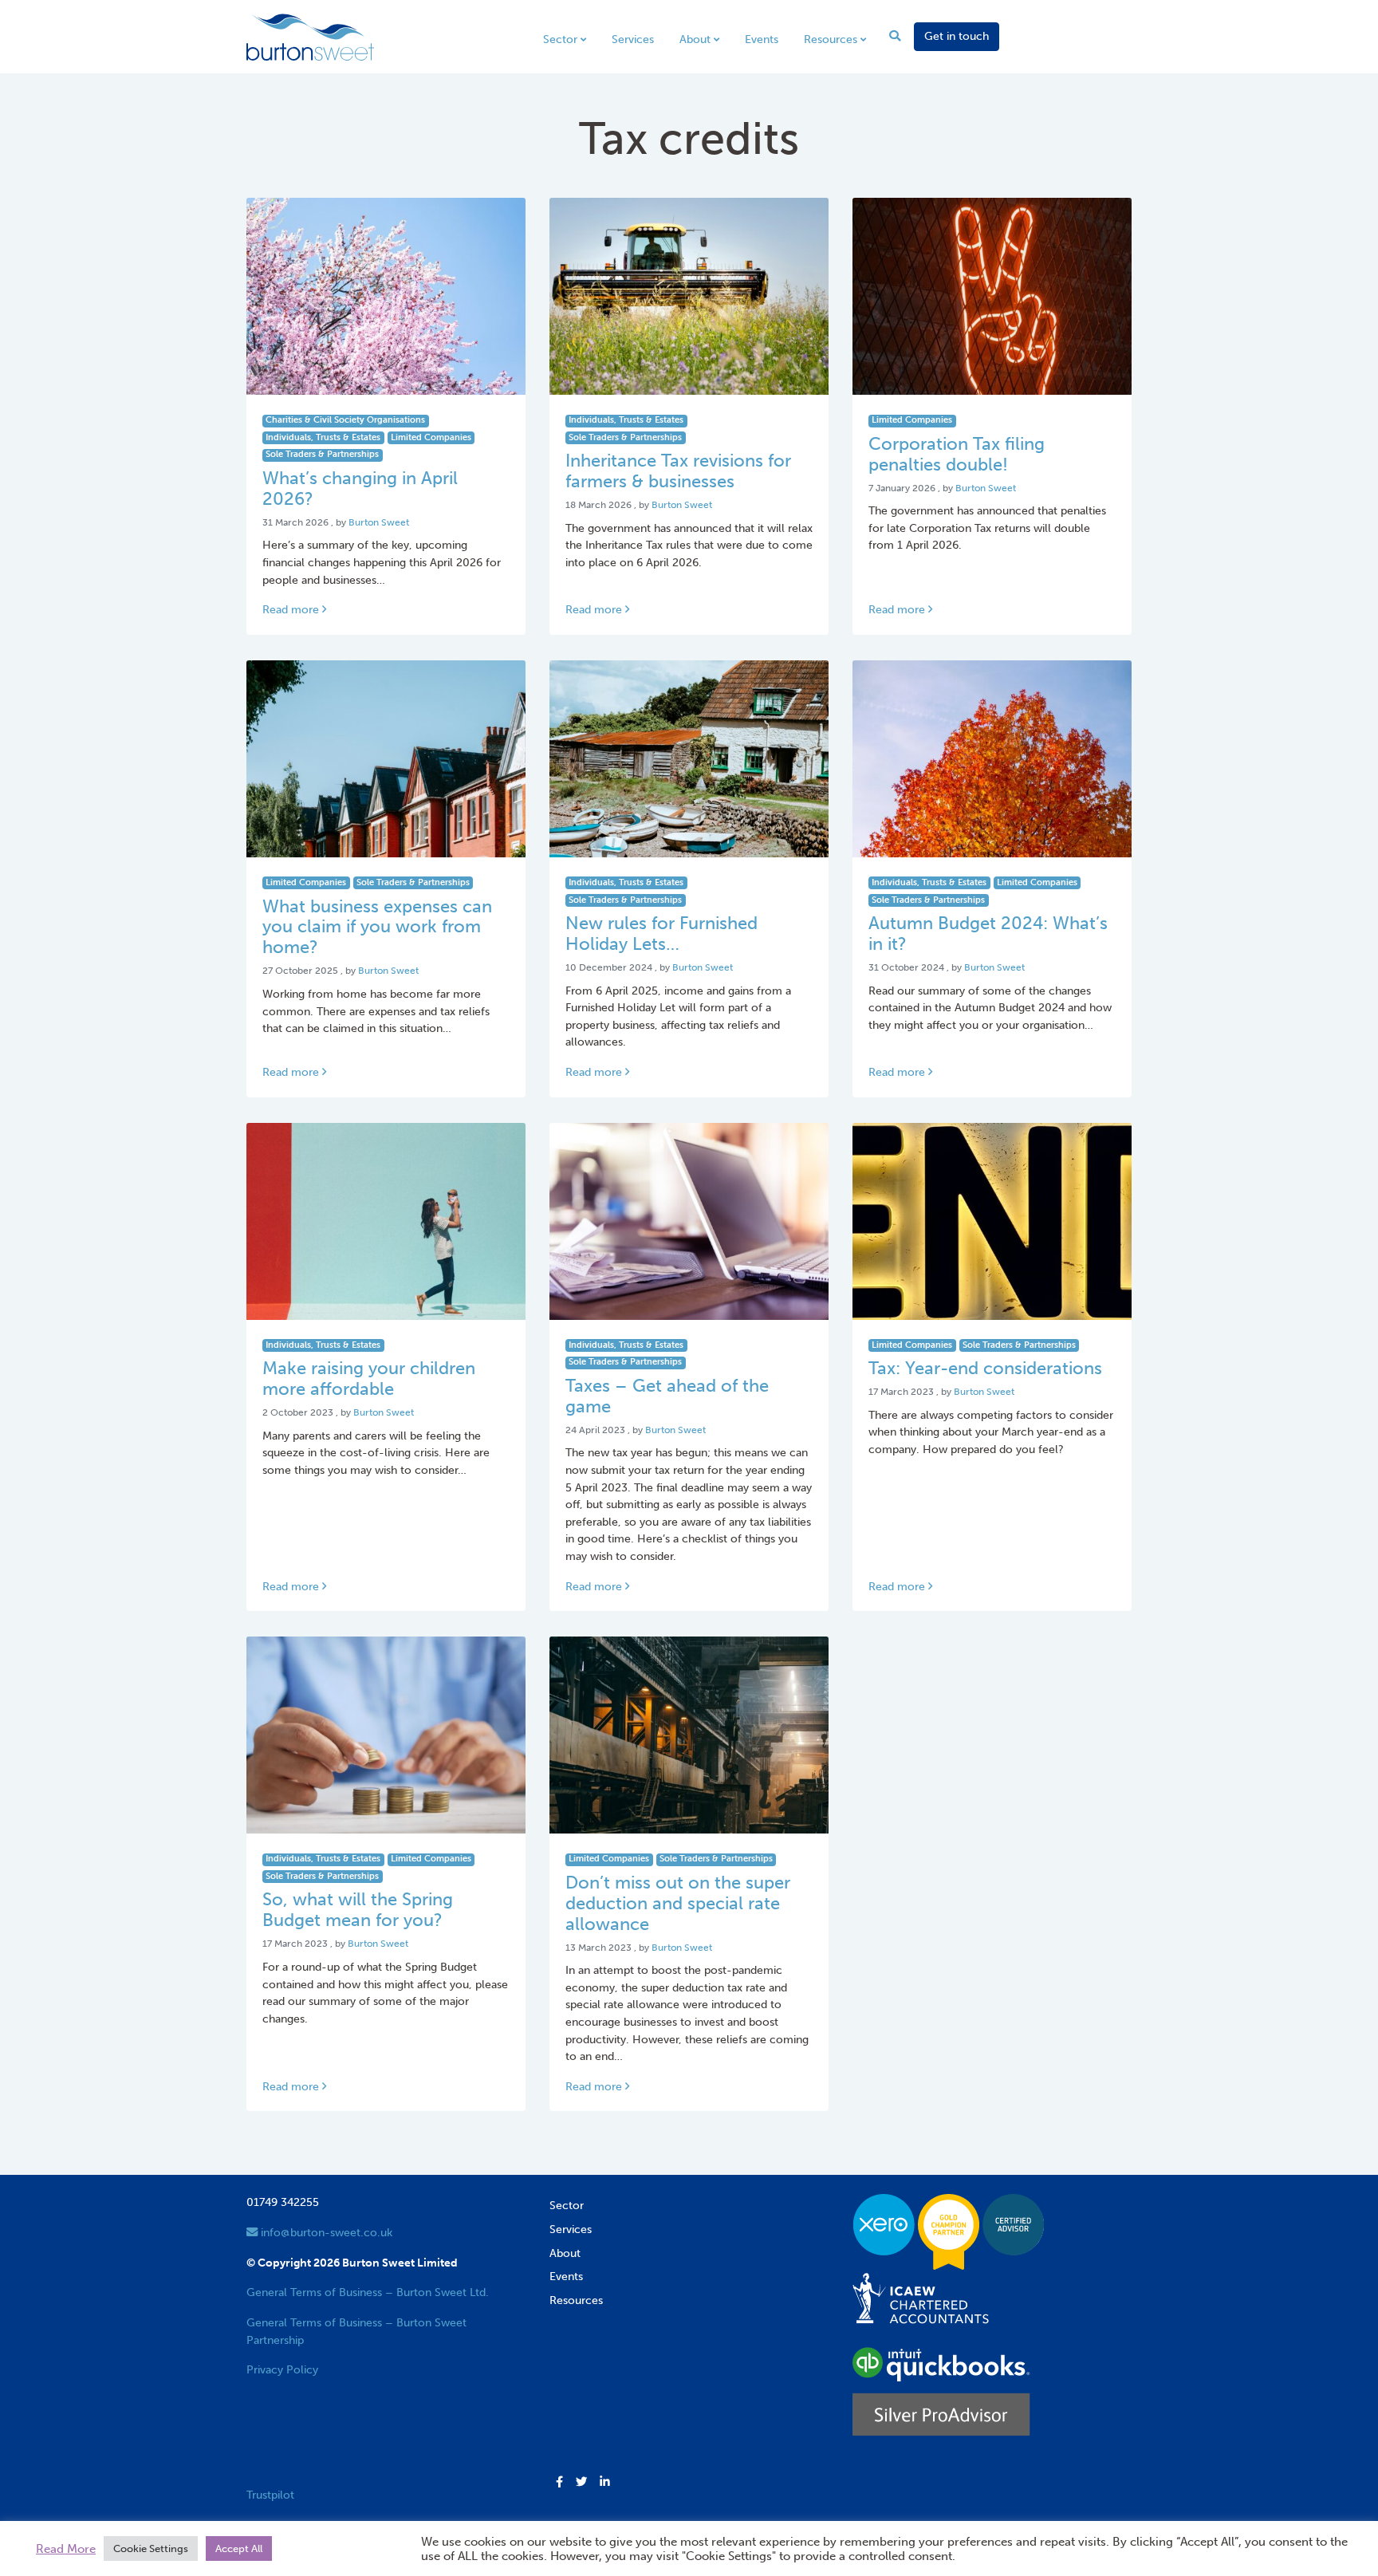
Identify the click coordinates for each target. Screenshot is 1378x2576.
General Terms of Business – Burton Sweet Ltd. (368, 2292)
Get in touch (957, 36)
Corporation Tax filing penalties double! (957, 455)
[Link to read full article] (386, 296)
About (695, 39)
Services (633, 39)
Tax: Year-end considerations (985, 1369)
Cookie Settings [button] (151, 2548)
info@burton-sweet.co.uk (325, 2232)
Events (762, 39)
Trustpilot (270, 2495)
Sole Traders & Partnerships (322, 454)
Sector (560, 39)
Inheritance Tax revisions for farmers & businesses (678, 471)
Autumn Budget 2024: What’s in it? (988, 934)
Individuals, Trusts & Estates (323, 437)
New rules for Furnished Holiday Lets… (661, 934)
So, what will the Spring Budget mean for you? (358, 1910)
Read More (66, 2549)
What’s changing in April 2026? (360, 489)
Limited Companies (431, 437)
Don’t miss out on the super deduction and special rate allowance (678, 1904)
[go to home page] (310, 36)
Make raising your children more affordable (369, 1379)
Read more (292, 609)
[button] (559, 2483)
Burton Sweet (379, 522)
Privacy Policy (282, 2369)
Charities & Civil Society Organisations (345, 420)
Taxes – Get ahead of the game (667, 1396)
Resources (831, 39)
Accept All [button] (239, 2548)
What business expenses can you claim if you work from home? (377, 928)
